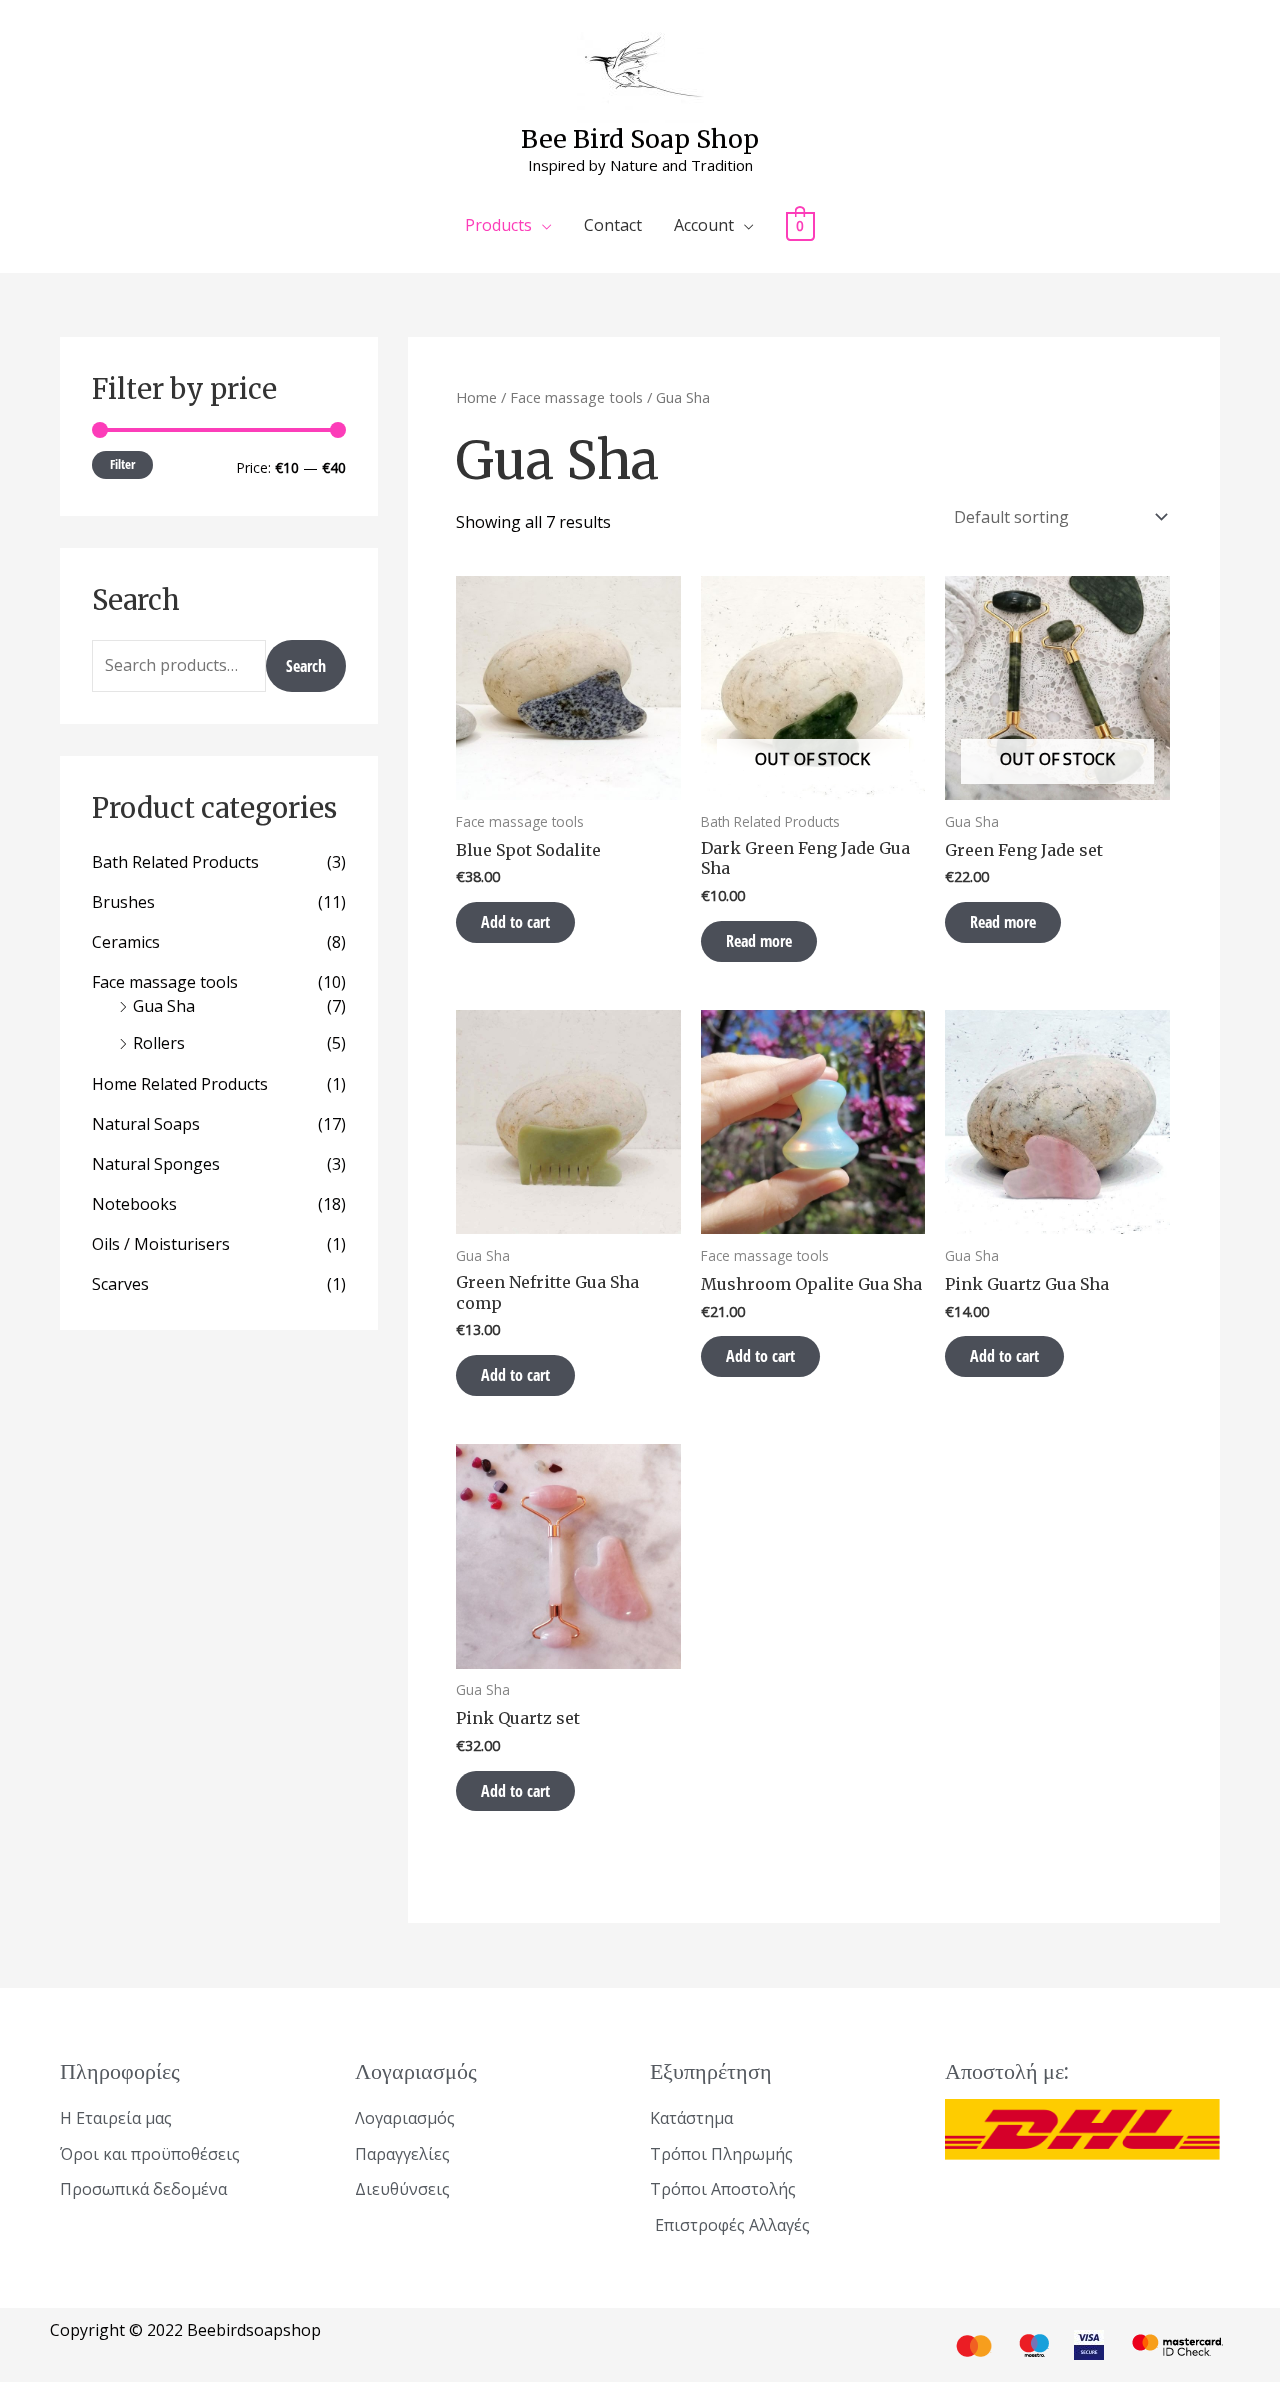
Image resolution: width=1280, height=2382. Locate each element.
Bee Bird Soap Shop (640, 139)
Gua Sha (164, 1006)
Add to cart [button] (515, 922)
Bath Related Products (175, 862)
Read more (759, 941)
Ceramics (126, 942)
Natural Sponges (156, 1164)
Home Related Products (180, 1084)
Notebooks (134, 1204)
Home (476, 397)
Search (306, 666)
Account (704, 225)
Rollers (159, 1043)
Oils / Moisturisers (161, 1244)
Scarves (120, 1284)
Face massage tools (165, 982)
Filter (122, 464)
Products (498, 225)
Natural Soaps (146, 1124)
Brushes (123, 902)
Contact (613, 225)
